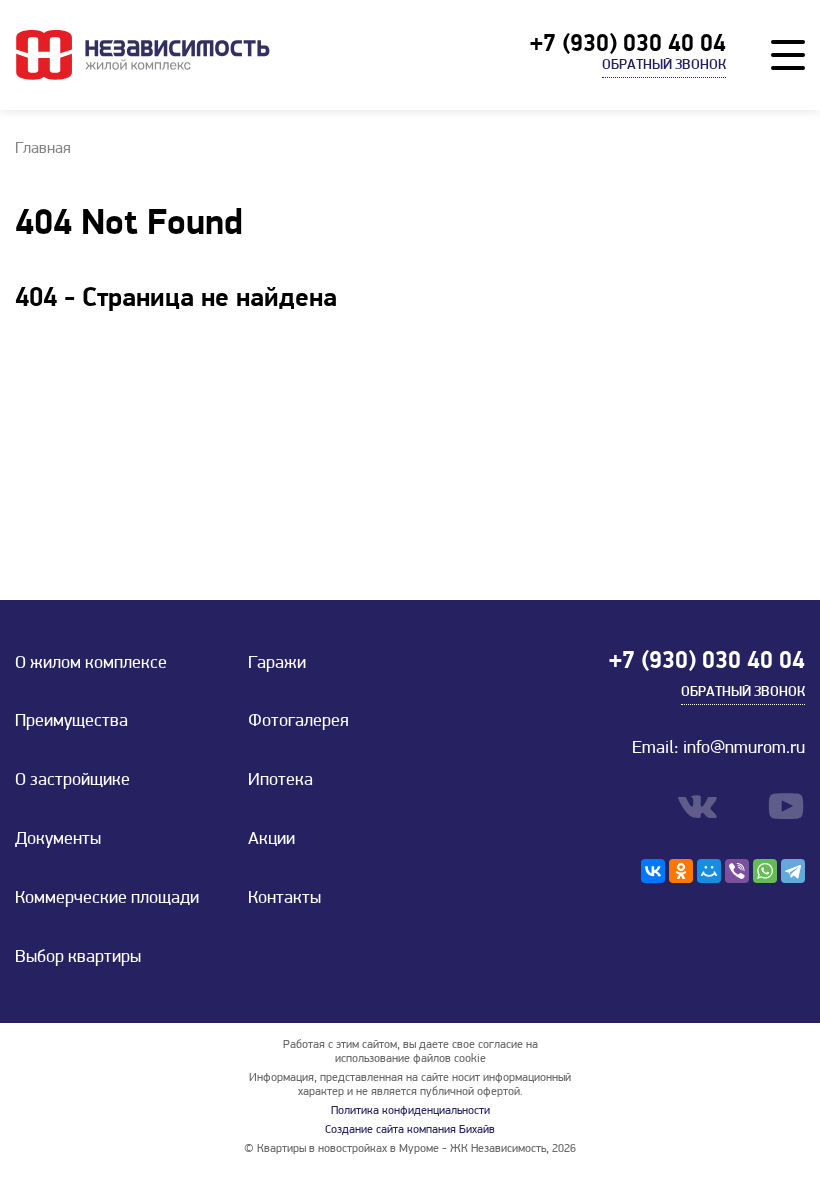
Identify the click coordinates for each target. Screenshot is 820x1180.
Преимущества (71, 722)
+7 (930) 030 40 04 (628, 45)
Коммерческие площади (107, 899)
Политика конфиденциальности (410, 1111)
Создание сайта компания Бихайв (410, 1130)
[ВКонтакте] (653, 871)
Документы (58, 840)
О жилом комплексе (91, 664)
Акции (271, 840)
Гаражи (277, 664)
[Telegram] (793, 871)
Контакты (284, 899)
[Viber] (737, 871)
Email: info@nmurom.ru (718, 749)
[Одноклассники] (681, 871)
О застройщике (72, 781)
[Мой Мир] (709, 871)
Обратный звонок (664, 65)
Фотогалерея (298, 722)
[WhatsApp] (765, 871)
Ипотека (280, 781)
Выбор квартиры (78, 958)
